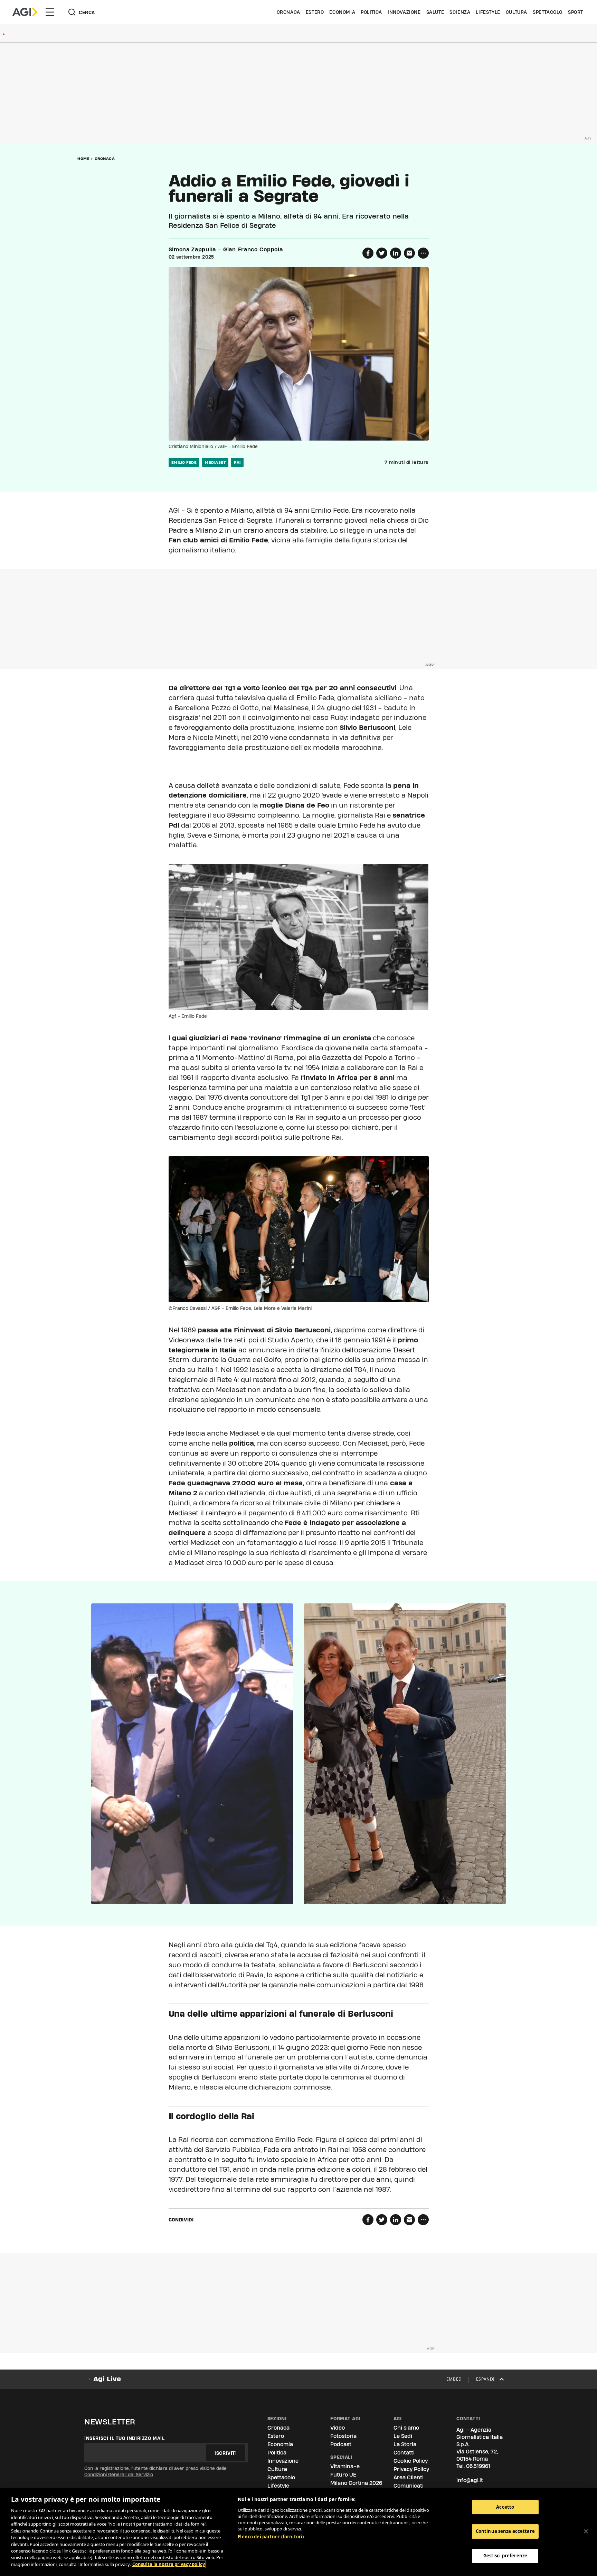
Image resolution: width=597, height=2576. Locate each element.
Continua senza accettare (505, 2531)
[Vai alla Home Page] (25, 12)
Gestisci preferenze (505, 2556)
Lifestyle (488, 12)
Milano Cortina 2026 (356, 2483)
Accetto (505, 2507)
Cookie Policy (411, 2461)
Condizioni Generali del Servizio (119, 2474)
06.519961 (478, 2466)
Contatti (404, 2453)
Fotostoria (343, 2436)
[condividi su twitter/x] (382, 253)
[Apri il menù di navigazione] (50, 12)
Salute (435, 12)
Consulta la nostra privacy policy (169, 2564)
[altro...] (423, 253)
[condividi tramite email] (409, 253)
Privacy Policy (411, 2469)
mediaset (215, 462)
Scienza (460, 12)
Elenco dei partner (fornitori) (271, 2537)
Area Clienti (409, 2477)
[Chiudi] (586, 2531)
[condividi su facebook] (368, 253)
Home (83, 158)
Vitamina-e (345, 2466)
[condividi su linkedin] (396, 253)
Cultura (517, 12)
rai (237, 462)
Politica (371, 12)
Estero (315, 12)
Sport (576, 12)
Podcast (341, 2444)
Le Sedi (403, 2436)
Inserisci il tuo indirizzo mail (125, 2438)
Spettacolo (548, 12)
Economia (342, 12)
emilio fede (184, 462)
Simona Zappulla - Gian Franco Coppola (226, 250)
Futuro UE (343, 2475)
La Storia (405, 2444)
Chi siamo (406, 2428)
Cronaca (288, 12)
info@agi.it (470, 2480)
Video (338, 2428)
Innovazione (404, 12)
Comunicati (409, 2486)
